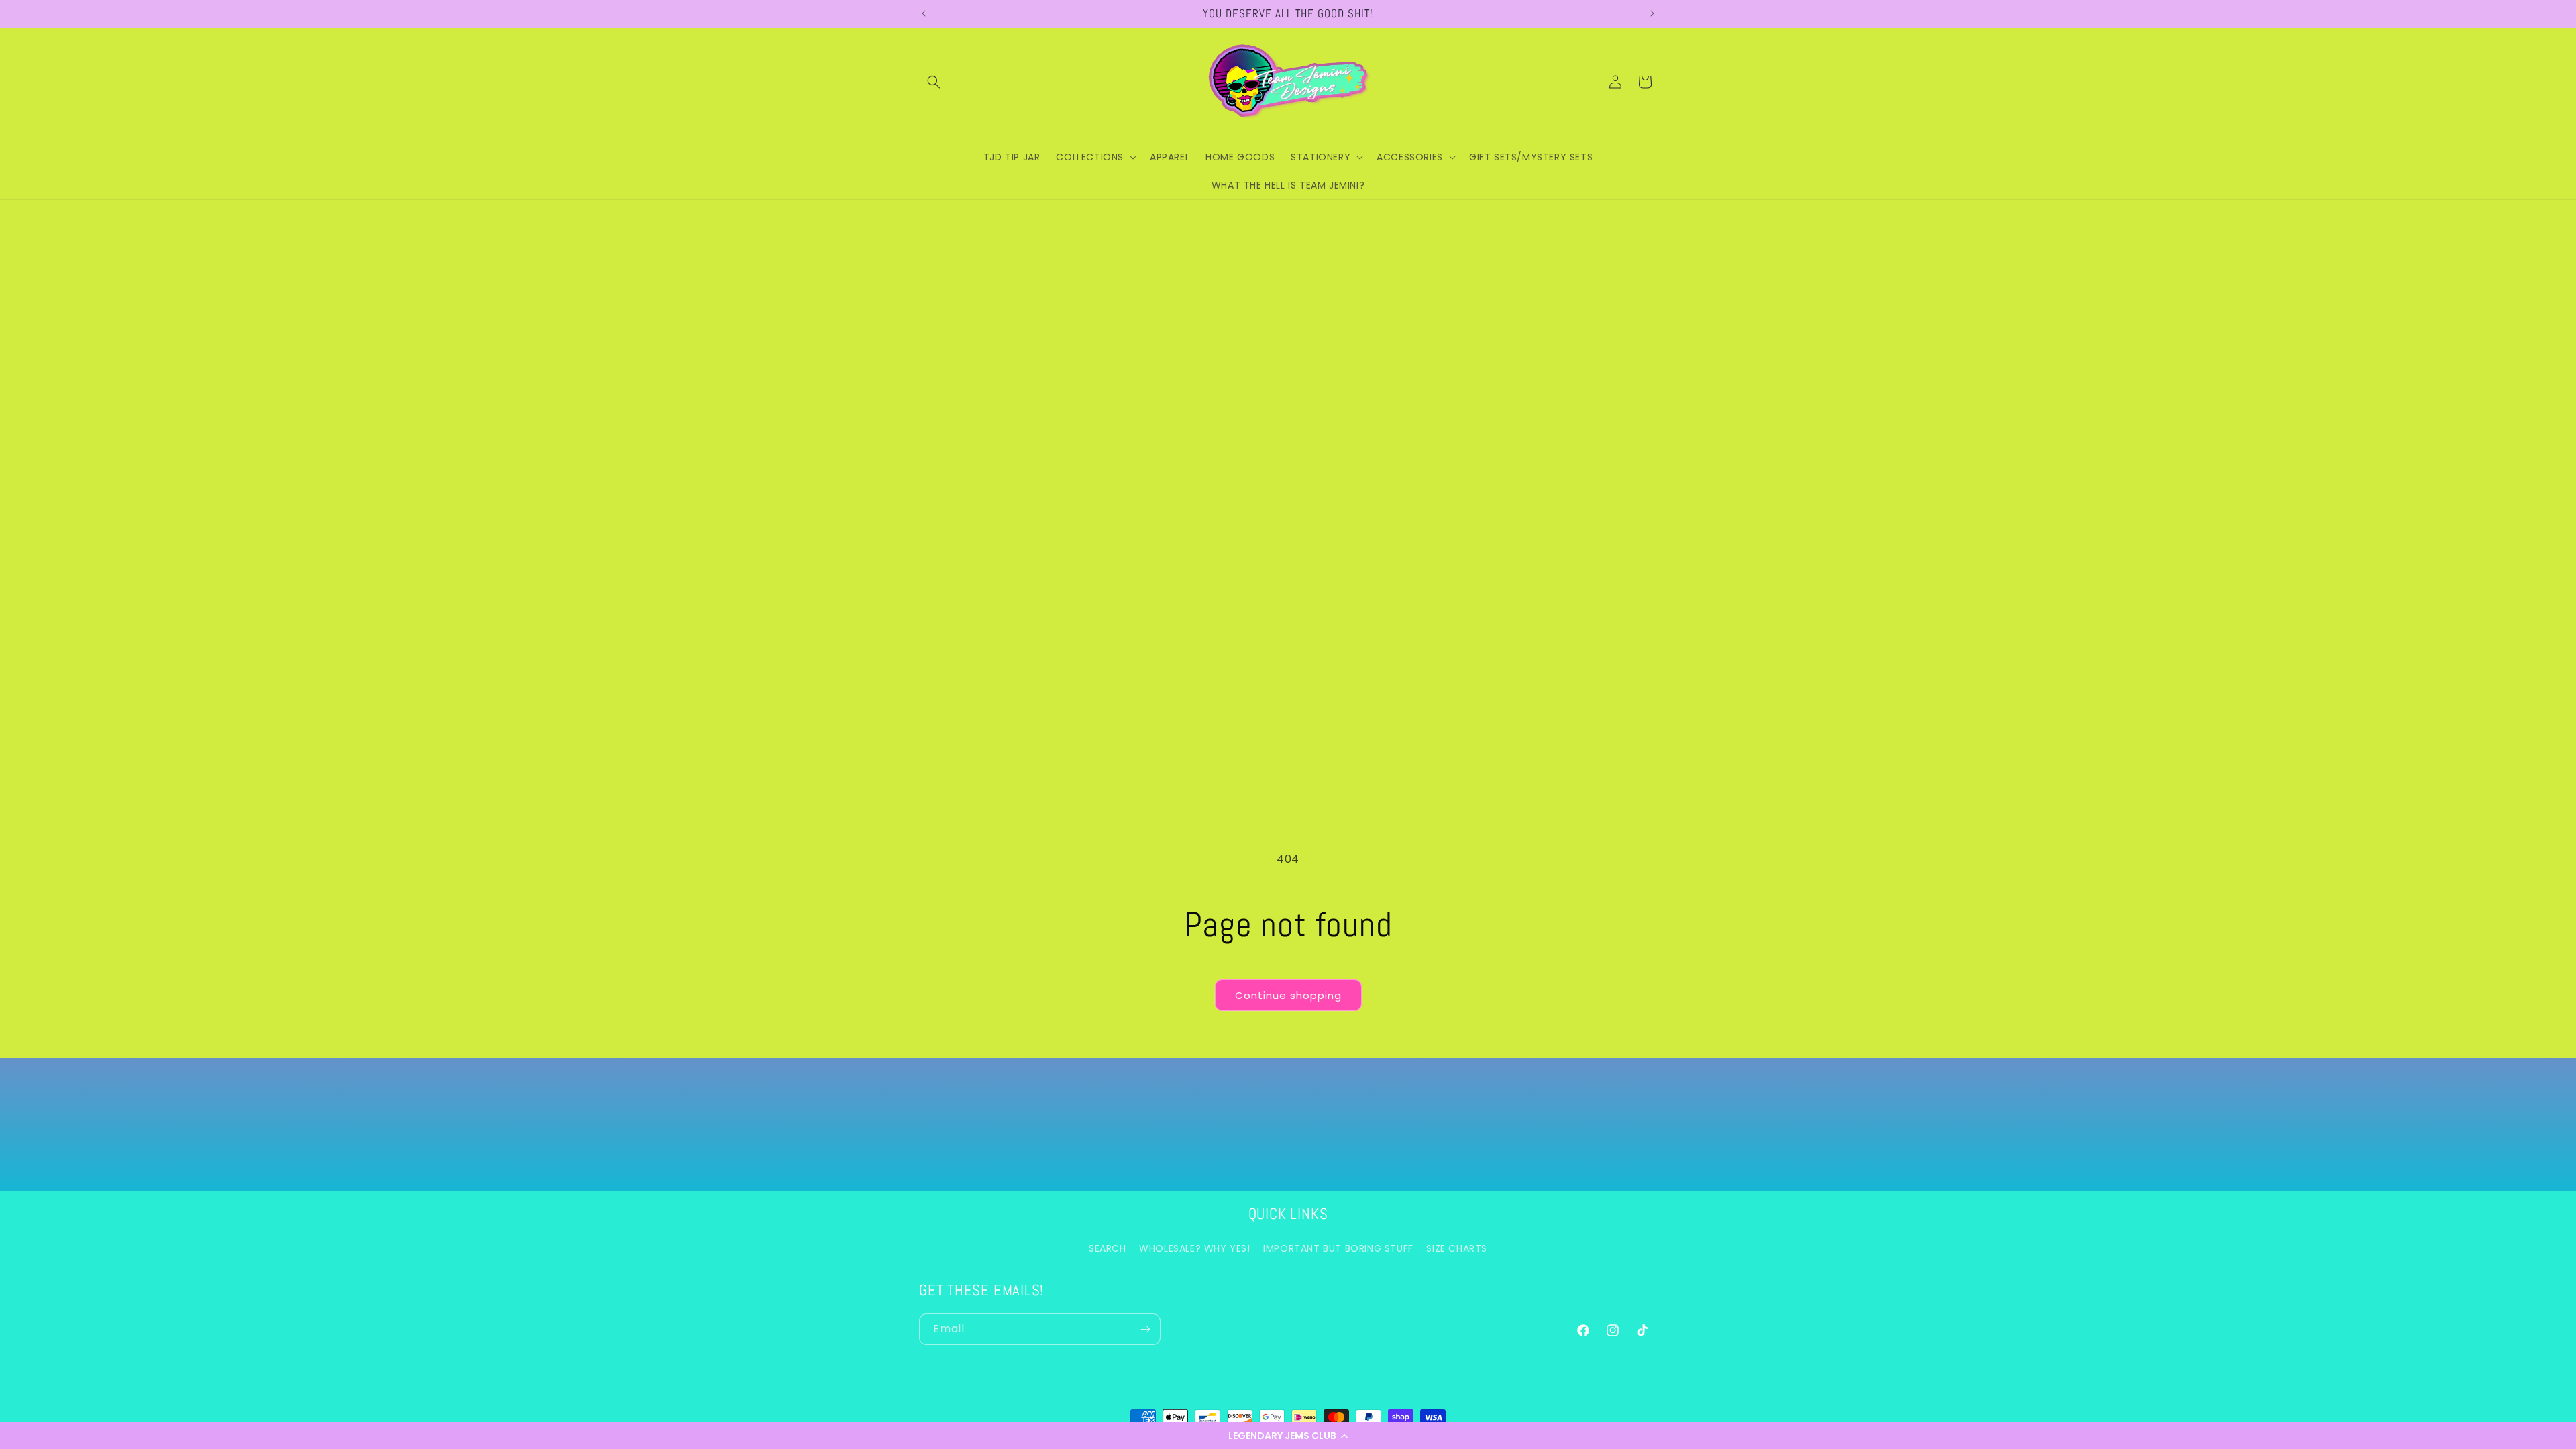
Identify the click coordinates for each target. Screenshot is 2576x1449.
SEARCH (1108, 1248)
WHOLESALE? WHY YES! (1194, 1248)
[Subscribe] (1145, 1329)
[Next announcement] (1652, 13)
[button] (1288, 1436)
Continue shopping (1288, 995)
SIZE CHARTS (1457, 1248)
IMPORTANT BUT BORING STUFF (1338, 1248)
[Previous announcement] (924, 13)
